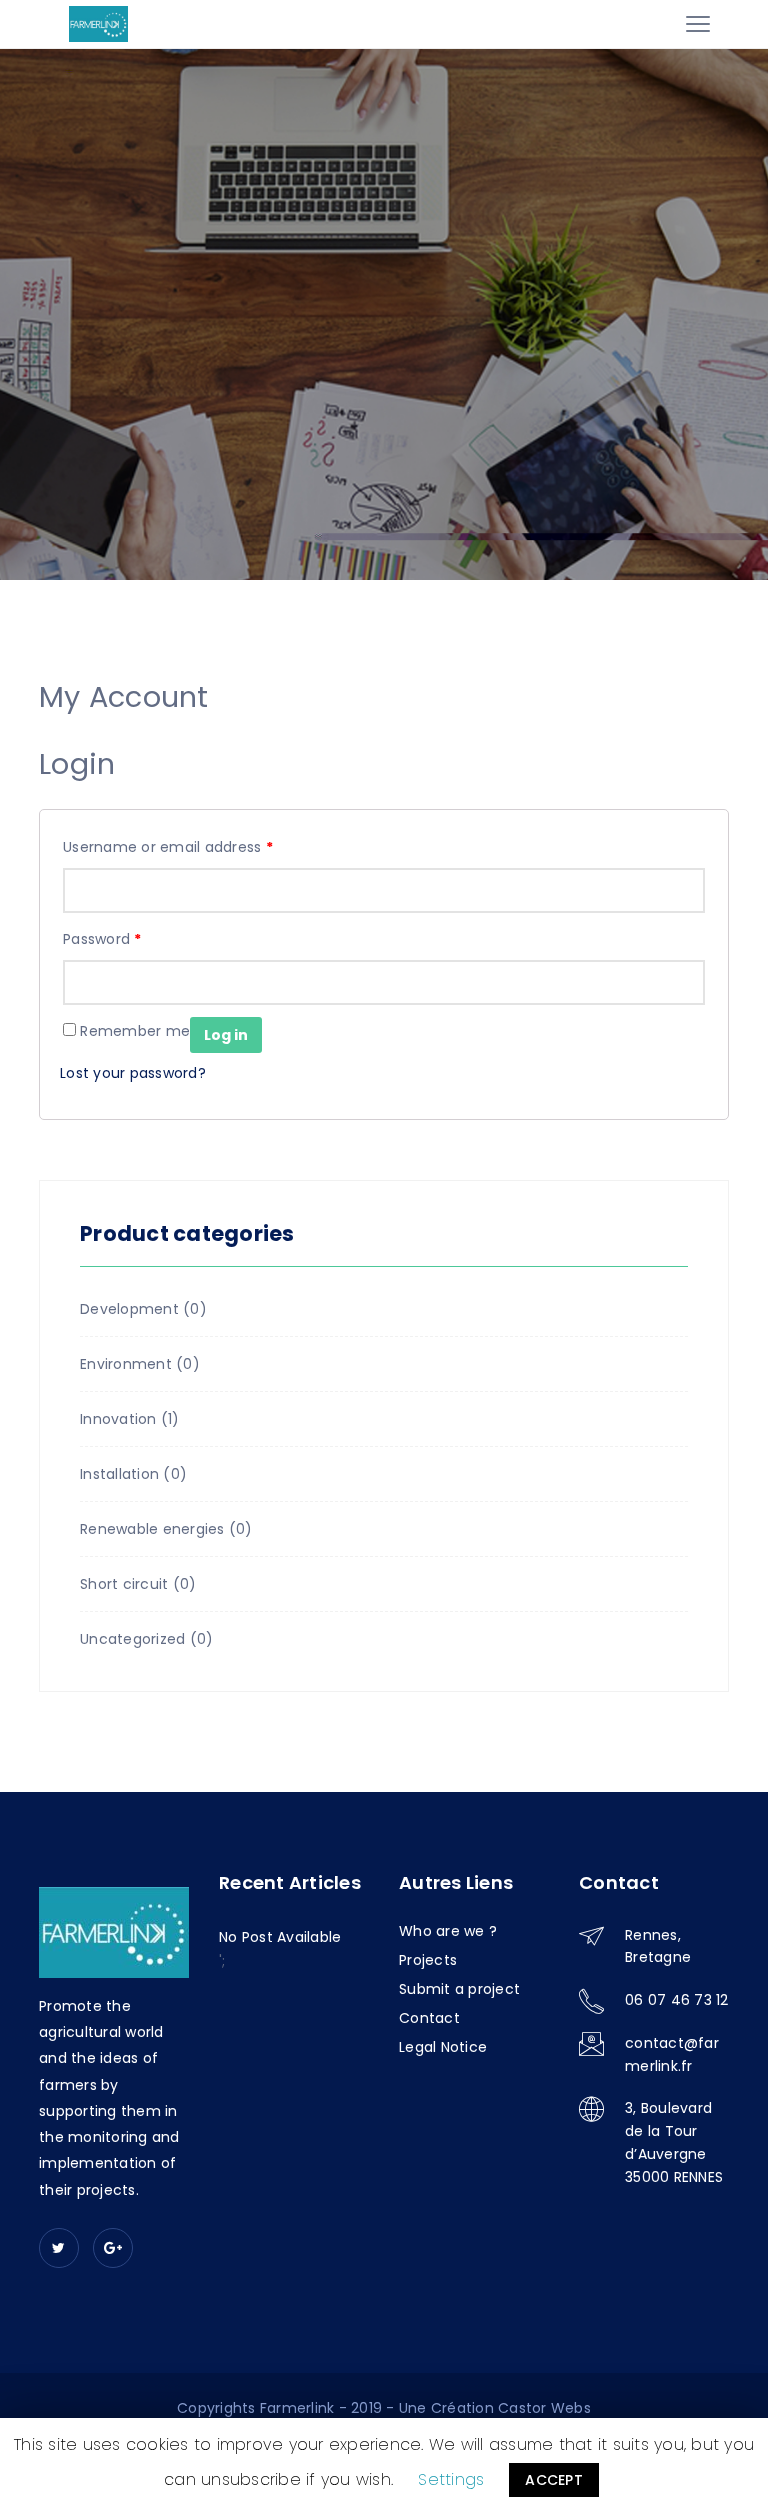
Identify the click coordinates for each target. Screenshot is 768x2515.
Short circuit (124, 1584)
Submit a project (459, 1989)
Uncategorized (132, 1639)
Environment (126, 1364)
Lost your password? (133, 1073)
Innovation (118, 1419)
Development (129, 1309)
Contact (429, 2018)
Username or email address (168, 847)
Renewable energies (152, 1529)
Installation (119, 1474)
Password (102, 939)
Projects (428, 1960)
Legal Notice (443, 2047)
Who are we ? (448, 1931)
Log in (226, 1035)
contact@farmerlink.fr (672, 2054)
